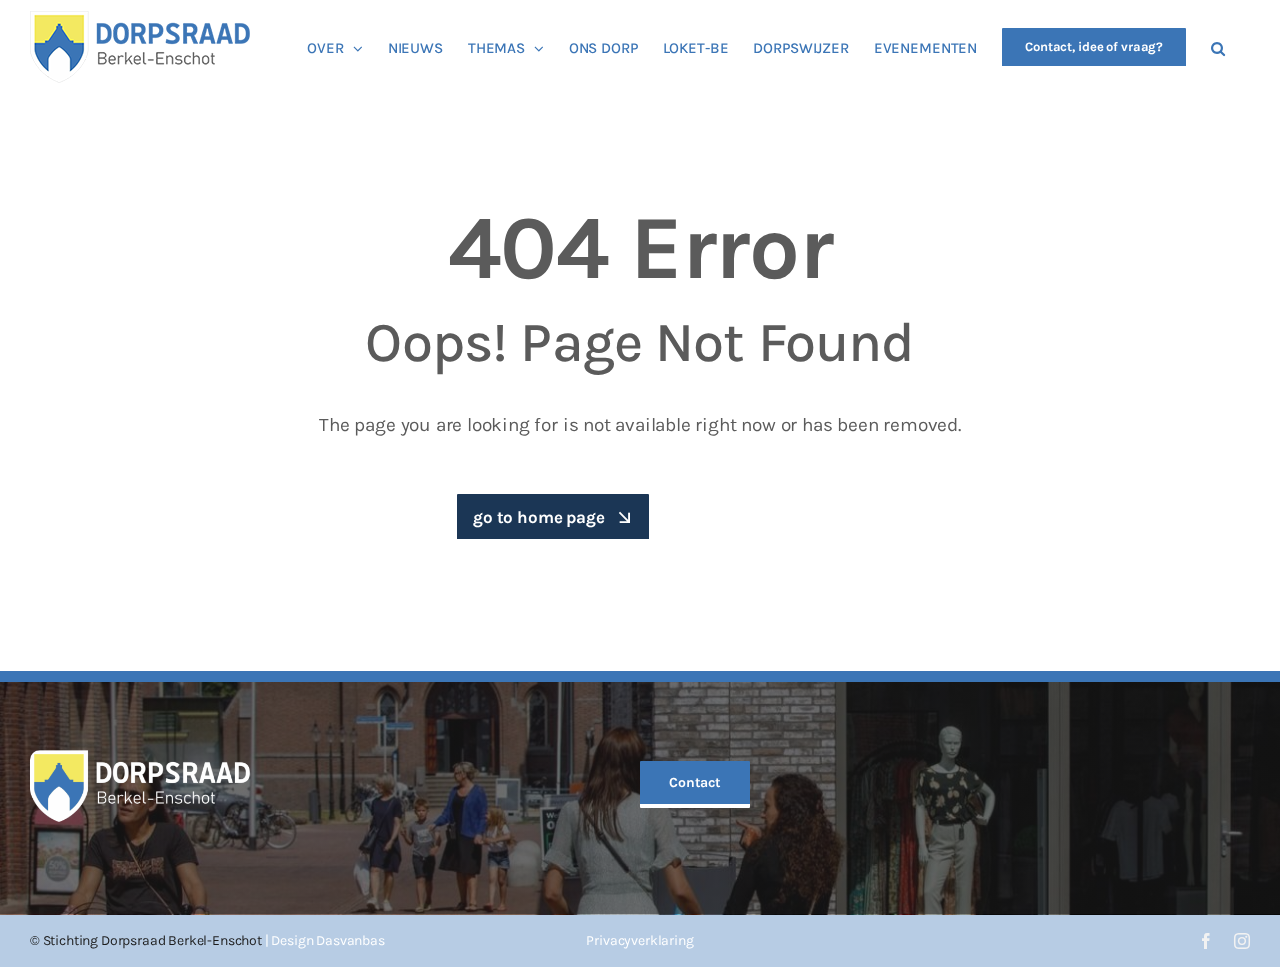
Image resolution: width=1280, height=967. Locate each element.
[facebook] (1206, 941)
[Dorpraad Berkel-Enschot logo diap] (140, 758)
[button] (1218, 47)
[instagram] (1242, 941)
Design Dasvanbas (327, 940)
